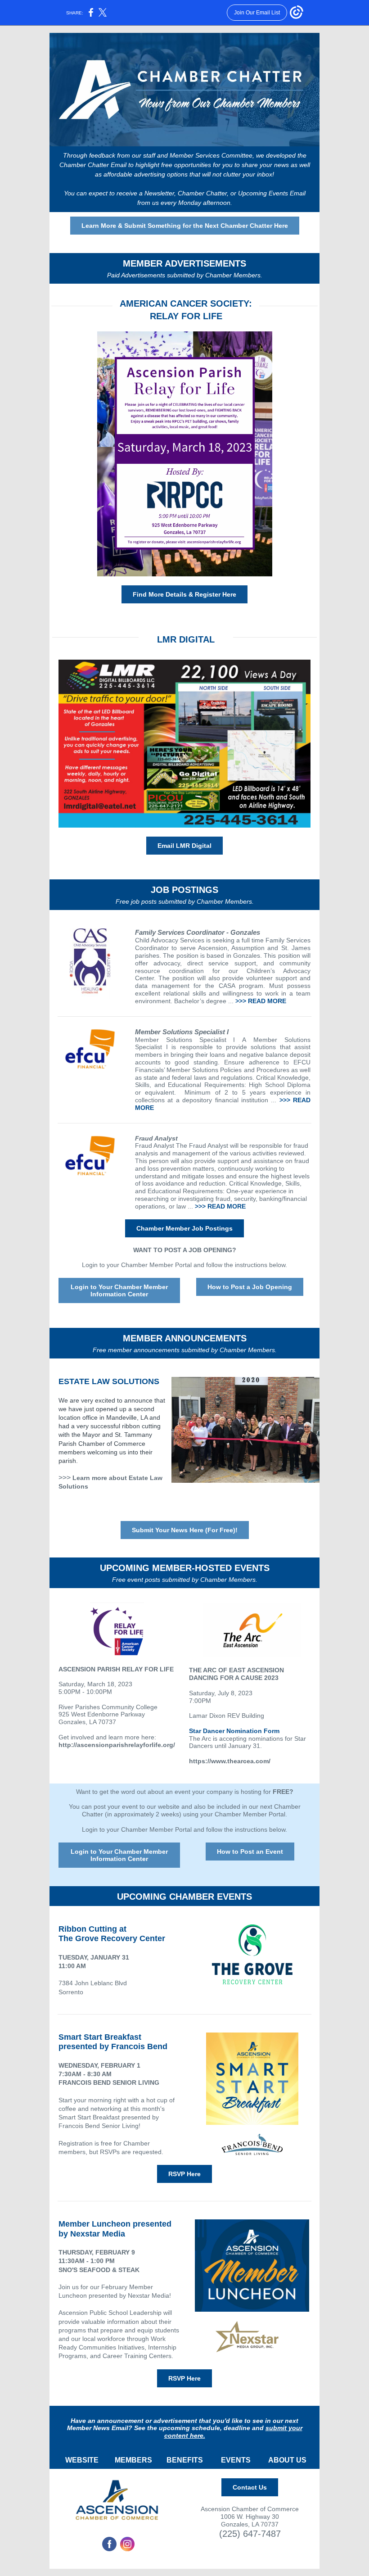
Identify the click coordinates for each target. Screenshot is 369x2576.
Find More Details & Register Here (184, 594)
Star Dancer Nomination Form (234, 1731)
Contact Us (250, 2487)
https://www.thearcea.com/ (230, 1761)
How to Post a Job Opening (250, 1287)
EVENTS (236, 2460)
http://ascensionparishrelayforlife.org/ (117, 1745)
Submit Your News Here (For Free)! (185, 1530)
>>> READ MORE (261, 1001)
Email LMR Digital (184, 846)
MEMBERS (133, 2460)
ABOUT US (287, 2460)
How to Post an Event (250, 1852)
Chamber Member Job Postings (184, 1228)
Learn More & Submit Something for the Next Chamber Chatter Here (185, 226)
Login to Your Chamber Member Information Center (119, 1290)
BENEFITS (185, 2460)
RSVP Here (184, 2174)
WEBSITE (82, 2460)
